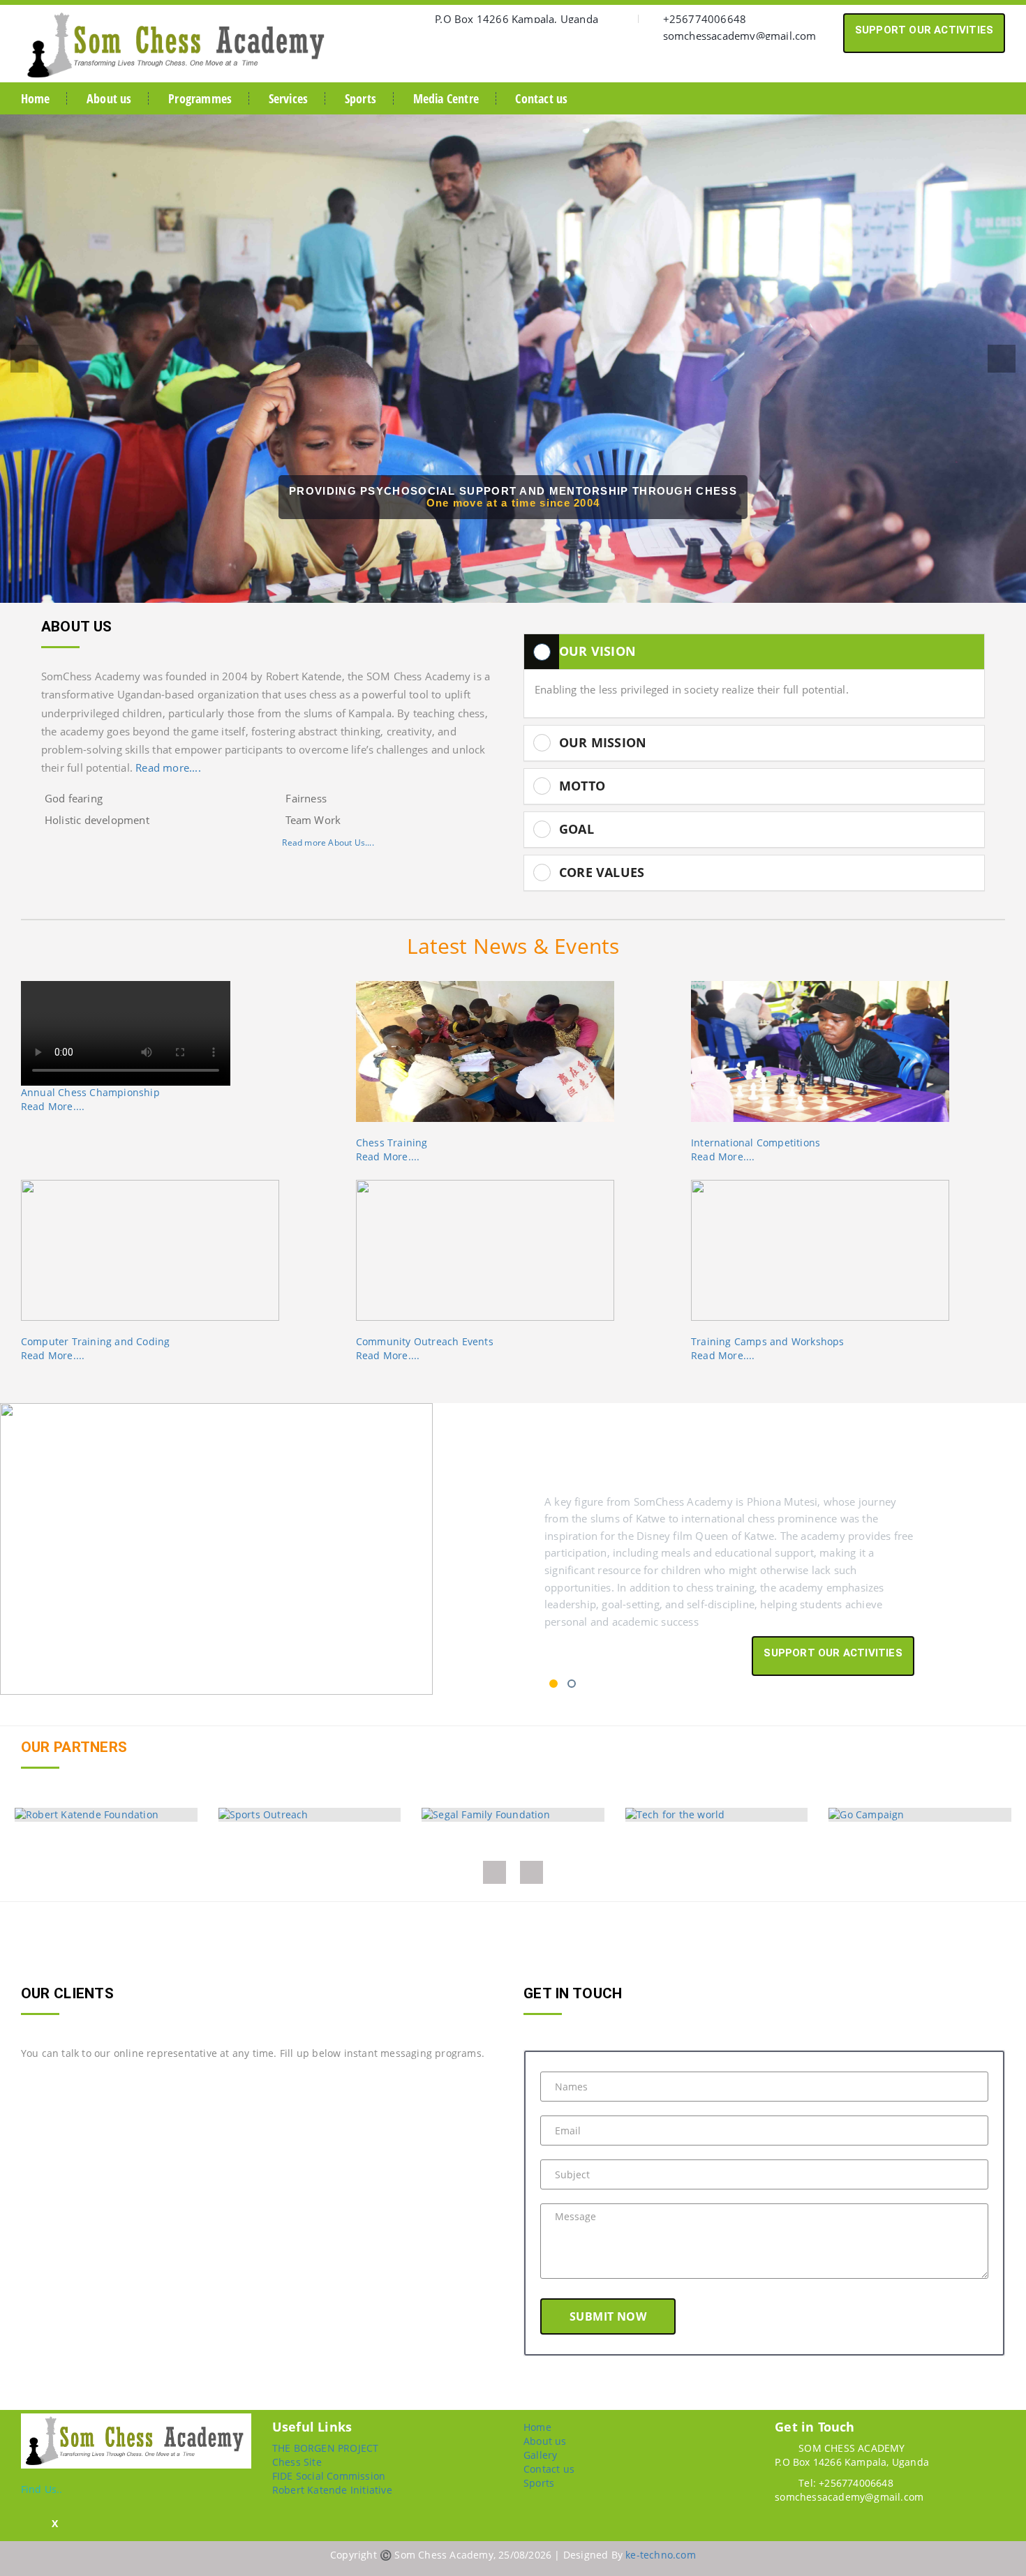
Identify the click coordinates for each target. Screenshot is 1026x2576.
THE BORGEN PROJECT (326, 2448)
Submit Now (608, 2316)
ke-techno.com (661, 2555)
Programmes (200, 98)
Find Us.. (42, 2489)
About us (109, 98)
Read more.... (168, 768)
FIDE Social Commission (329, 2476)
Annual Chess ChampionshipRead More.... (90, 1099)
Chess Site (297, 2462)
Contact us (541, 98)
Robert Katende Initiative (332, 2490)
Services (289, 98)
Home (36, 98)
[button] (24, 359)
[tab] (754, 652)
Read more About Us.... (328, 843)
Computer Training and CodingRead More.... (96, 1348)
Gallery (540, 2455)
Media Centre (446, 98)
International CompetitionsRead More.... (756, 1150)
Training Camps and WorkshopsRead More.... (768, 1348)
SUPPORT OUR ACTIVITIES (924, 30)
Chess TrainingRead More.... (392, 1150)
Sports (360, 98)
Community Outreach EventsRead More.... (425, 1348)
